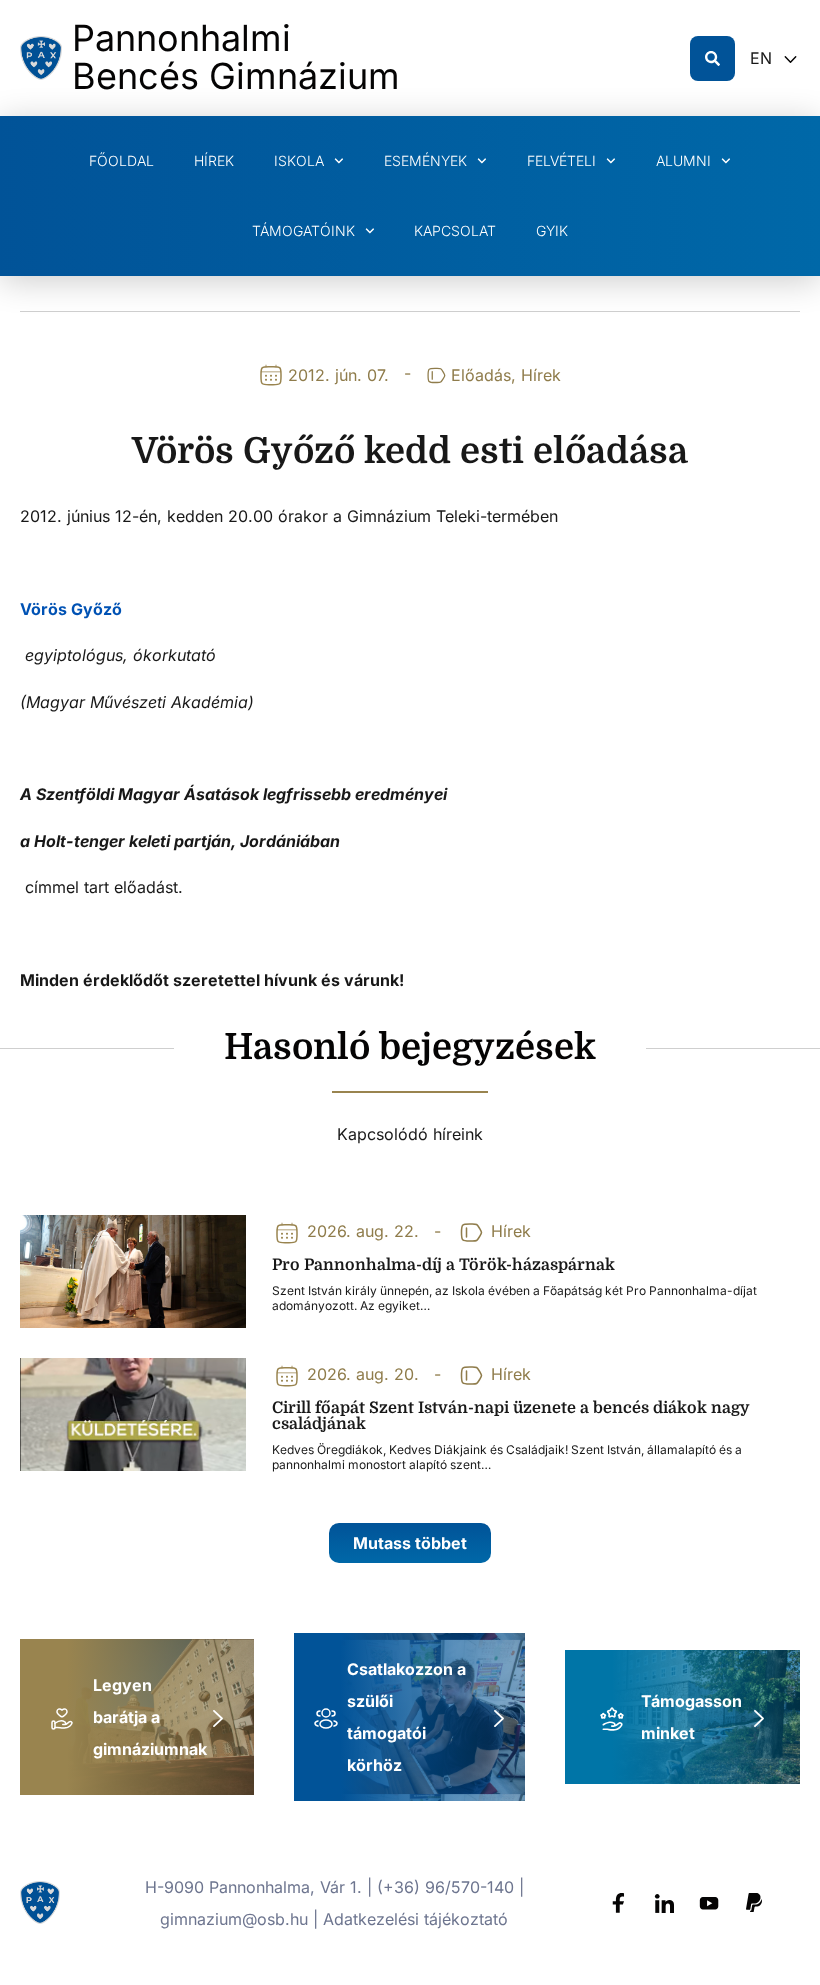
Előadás (481, 375)
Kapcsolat (455, 230)
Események (425, 160)
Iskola (299, 160)
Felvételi (561, 160)
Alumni (683, 160)
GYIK (552, 230)
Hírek (214, 160)
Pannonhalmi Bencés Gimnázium (236, 57)
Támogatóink (303, 230)
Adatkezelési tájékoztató (415, 1919)
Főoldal (121, 160)
